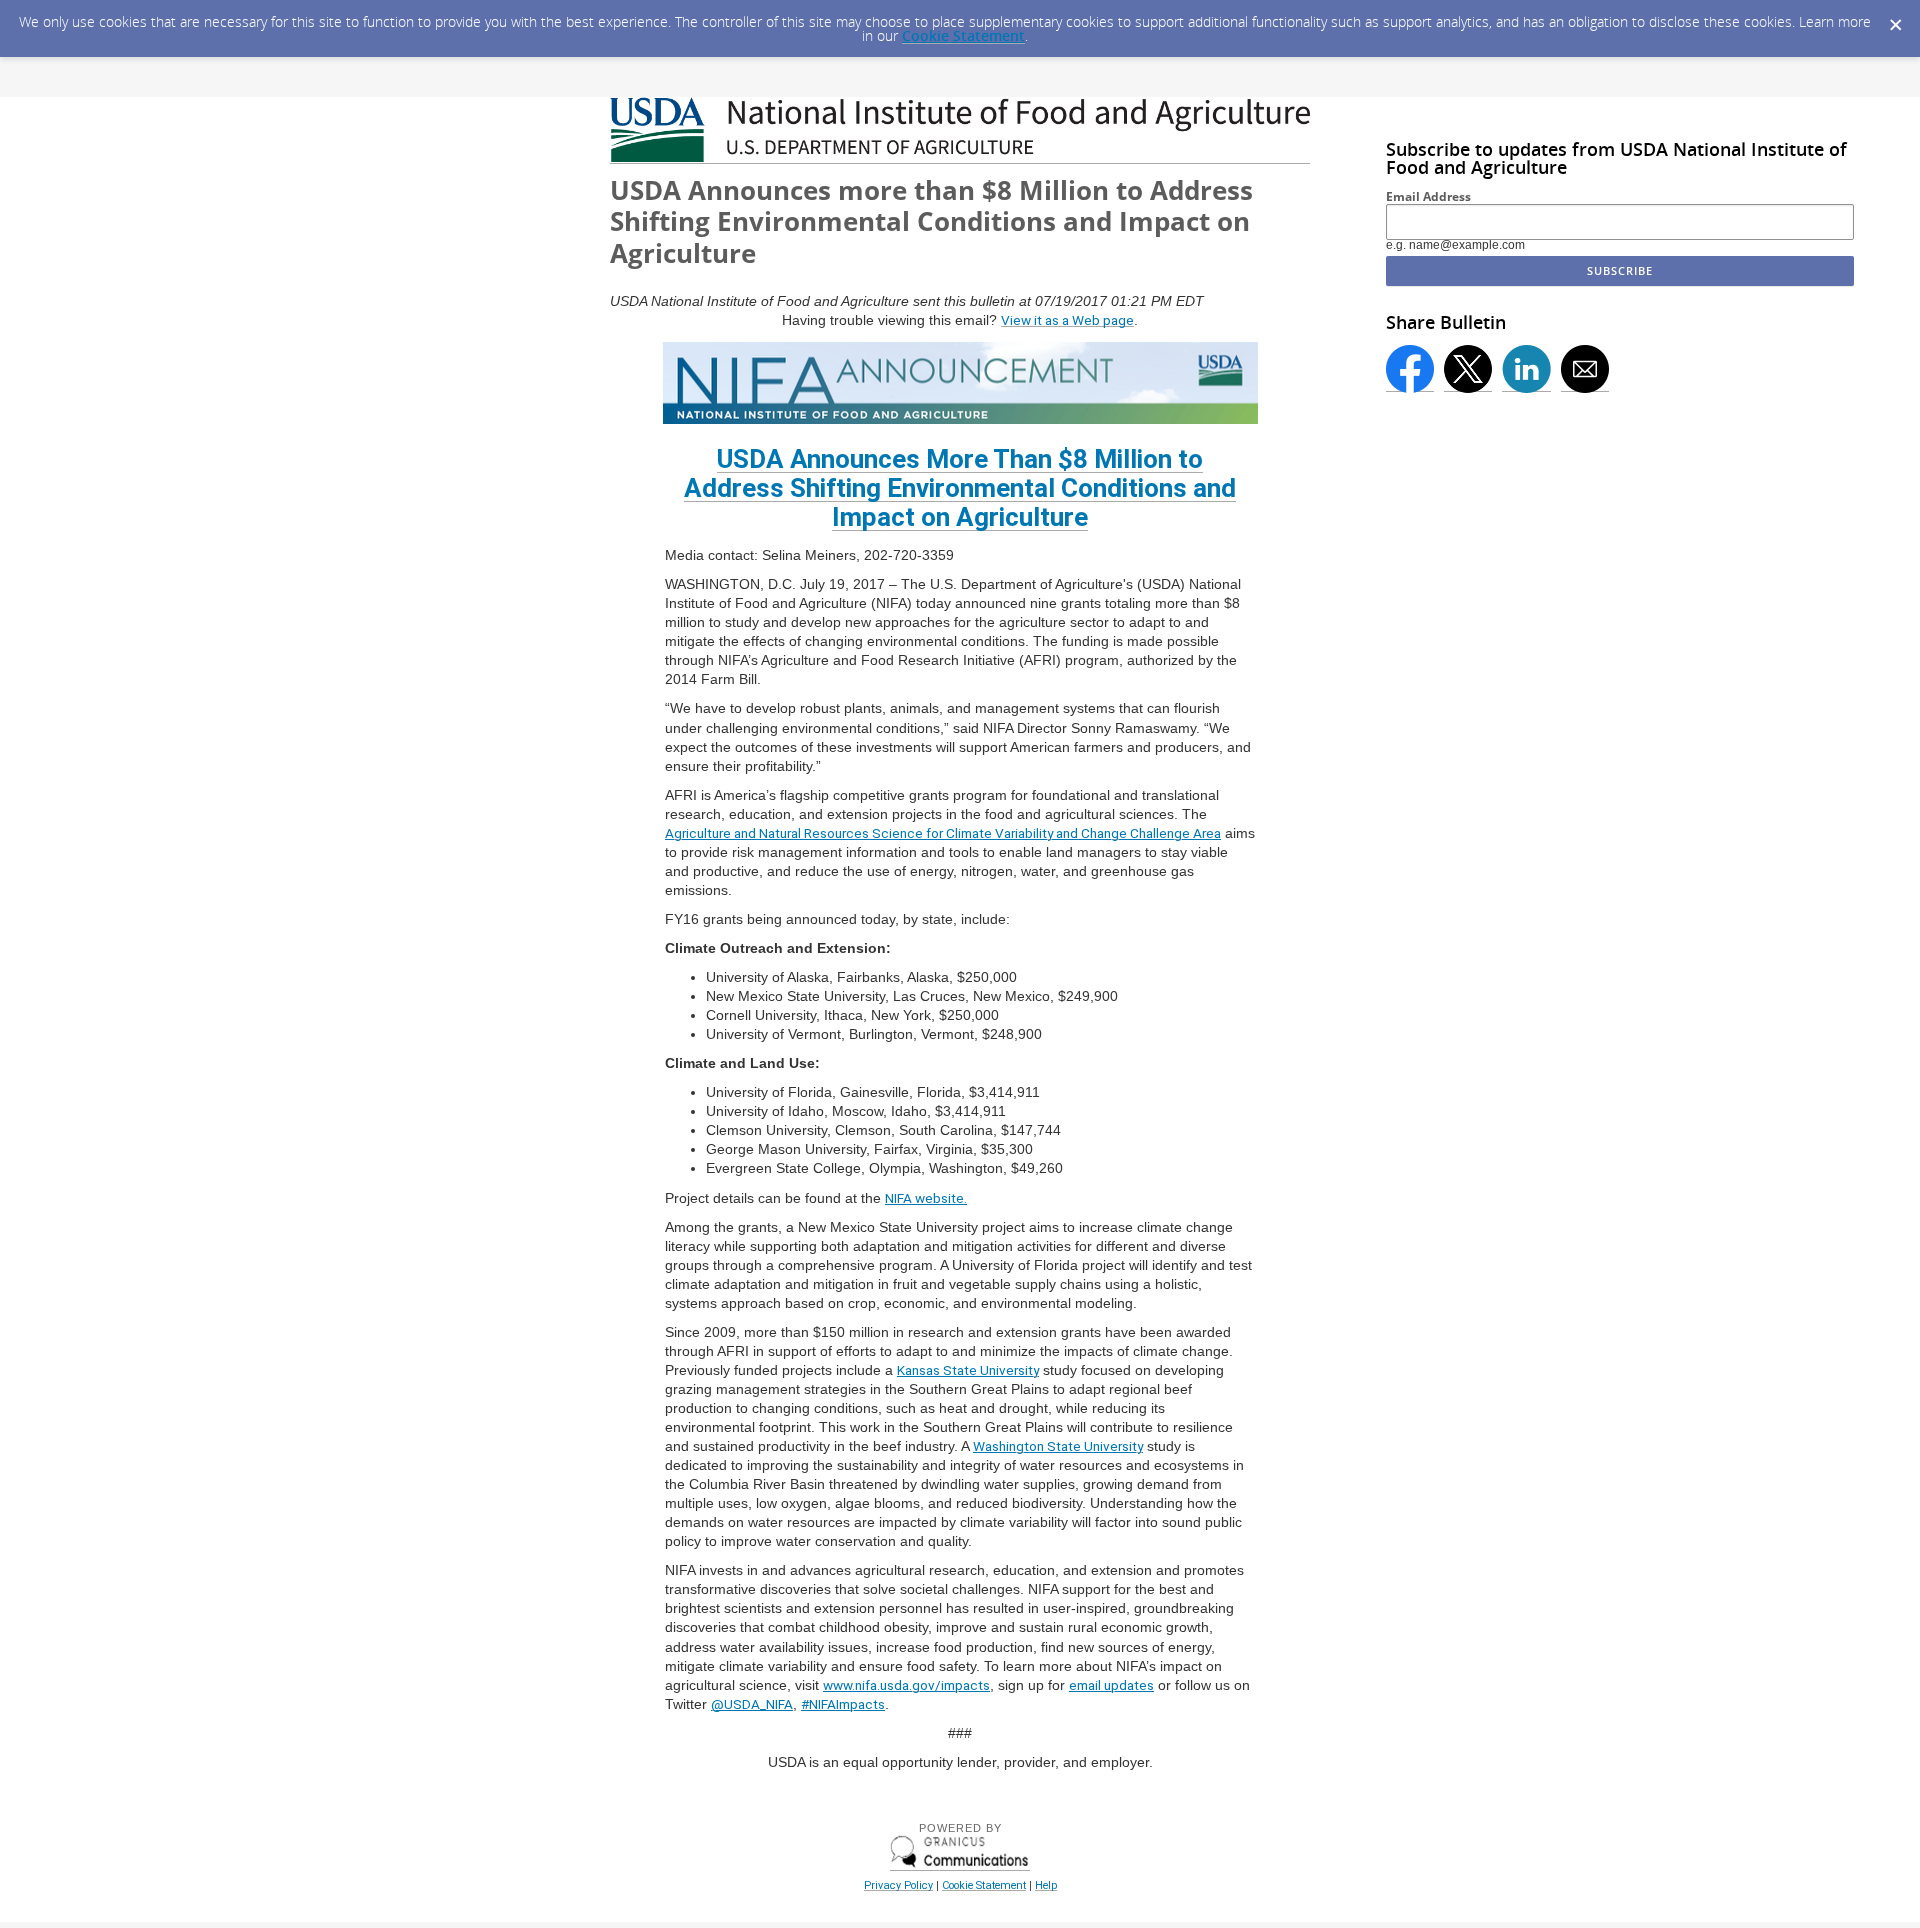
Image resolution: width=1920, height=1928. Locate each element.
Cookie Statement (963, 35)
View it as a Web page (1067, 320)
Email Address (1428, 196)
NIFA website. (926, 1198)
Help (1046, 1885)
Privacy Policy (898, 1885)
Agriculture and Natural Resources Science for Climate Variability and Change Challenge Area (943, 833)
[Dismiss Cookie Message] (1895, 19)
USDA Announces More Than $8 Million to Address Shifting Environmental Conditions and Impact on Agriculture (960, 487)
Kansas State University (968, 1370)
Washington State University (1058, 1446)
